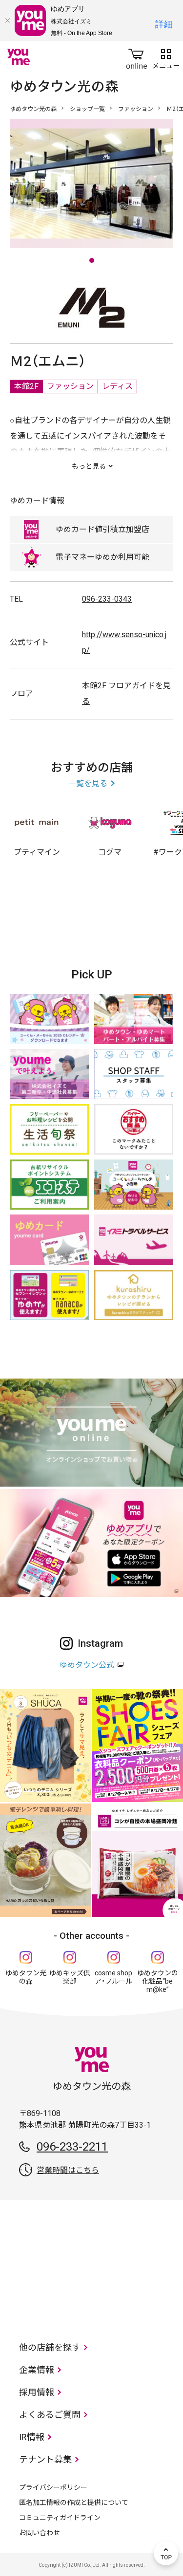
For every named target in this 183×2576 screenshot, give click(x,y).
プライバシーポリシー (53, 2487)
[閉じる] (7, 20)
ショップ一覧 (87, 109)
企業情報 (37, 2370)
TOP (166, 2553)
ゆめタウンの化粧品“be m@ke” (158, 1981)
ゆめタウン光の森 (33, 109)
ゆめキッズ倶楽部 (70, 1977)
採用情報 (37, 2392)
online (137, 57)
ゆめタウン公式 (87, 1665)
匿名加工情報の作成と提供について (74, 2502)
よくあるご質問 (50, 2415)
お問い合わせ (40, 2533)
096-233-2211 (72, 2147)
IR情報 (32, 2437)
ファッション (136, 109)
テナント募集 (45, 2459)
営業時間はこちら (68, 2170)
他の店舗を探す (50, 2347)
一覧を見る (88, 783)
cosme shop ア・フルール (113, 1977)
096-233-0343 (107, 599)
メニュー (166, 57)
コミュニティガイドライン (60, 2518)
